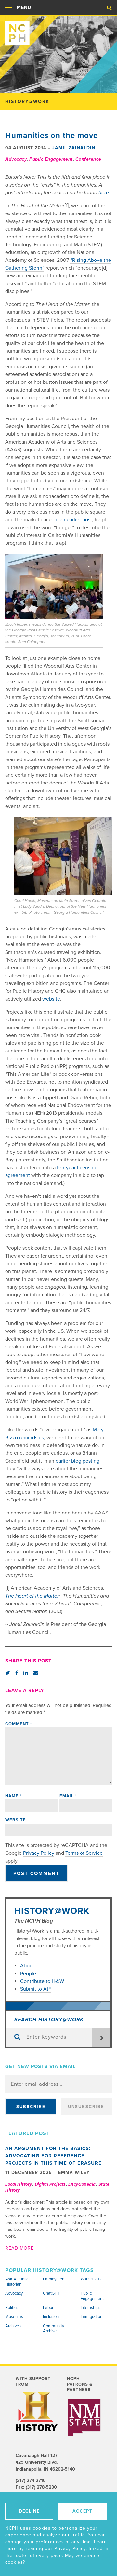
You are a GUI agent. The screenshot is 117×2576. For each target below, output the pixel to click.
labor (48, 2308)
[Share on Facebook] (17, 1673)
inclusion (51, 2317)
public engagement (51, 159)
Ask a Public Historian (17, 2282)
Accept (82, 2511)
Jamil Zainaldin (74, 148)
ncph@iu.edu (29, 2489)
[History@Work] (58, 30)
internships (91, 2308)
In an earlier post (73, 520)
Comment (19, 1724)
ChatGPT (51, 2293)
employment (54, 2279)
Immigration (91, 2317)
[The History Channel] (37, 2412)
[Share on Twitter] (8, 1673)
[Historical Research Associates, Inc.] (84, 2405)
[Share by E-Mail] (36, 1673)
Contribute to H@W (42, 1981)
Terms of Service (84, 1853)
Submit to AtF (36, 1989)
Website (16, 1820)
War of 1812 (91, 2279)
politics (12, 2308)
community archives (53, 2328)
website (51, 999)
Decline (29, 2511)
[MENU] (8, 14)
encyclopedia (82, 2184)
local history (19, 2184)
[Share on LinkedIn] (26, 1673)
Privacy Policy (39, 1853)
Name (13, 1796)
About (28, 1966)
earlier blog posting (78, 1461)
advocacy (16, 159)
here (104, 193)
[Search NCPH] (109, 8)
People (28, 1974)
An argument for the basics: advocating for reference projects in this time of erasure (53, 2156)
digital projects (50, 2184)
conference (88, 159)
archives (13, 2326)
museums (14, 2317)
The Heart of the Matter (32, 1596)
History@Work (52, 1911)
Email (68, 1796)
